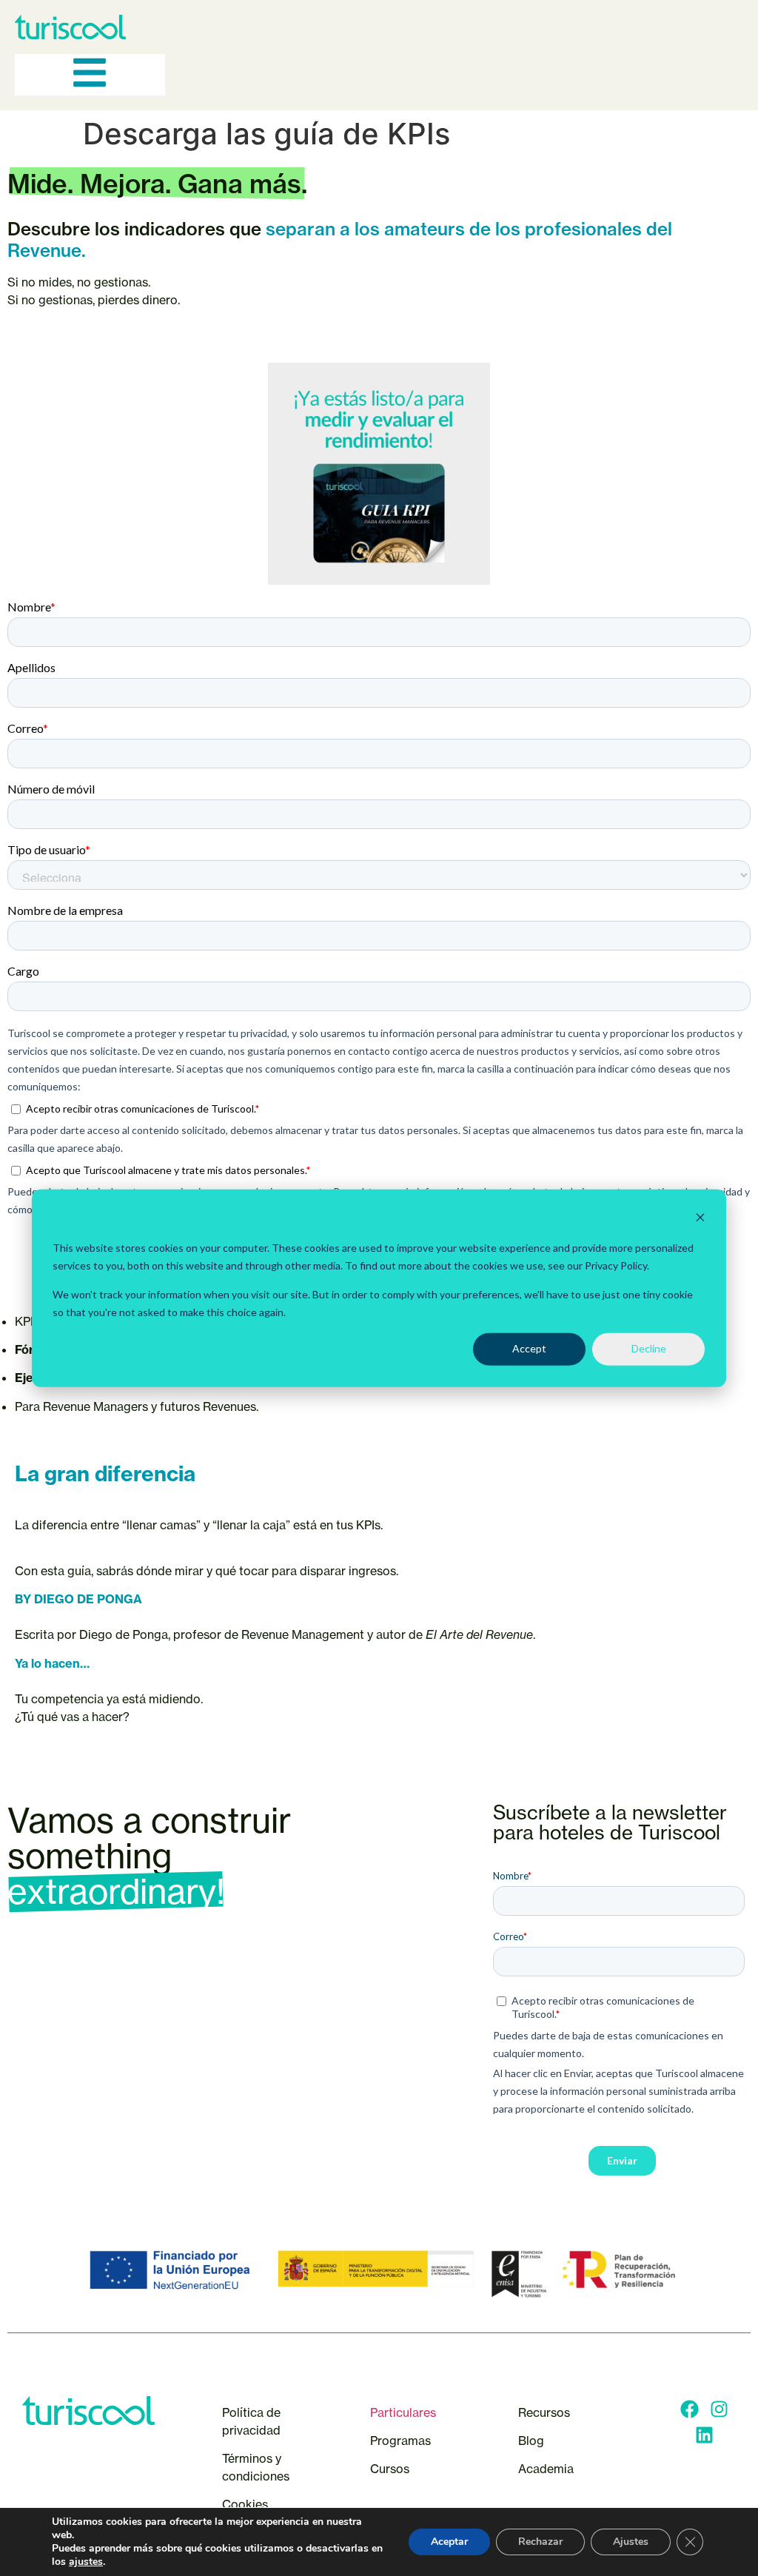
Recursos (544, 2412)
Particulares (403, 2412)
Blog (531, 2441)
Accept (529, 1348)
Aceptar (449, 2542)
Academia (546, 2469)
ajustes (86, 2562)
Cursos (391, 2469)
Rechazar (540, 2542)
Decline (649, 1348)
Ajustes (631, 2542)
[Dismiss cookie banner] (700, 1220)
